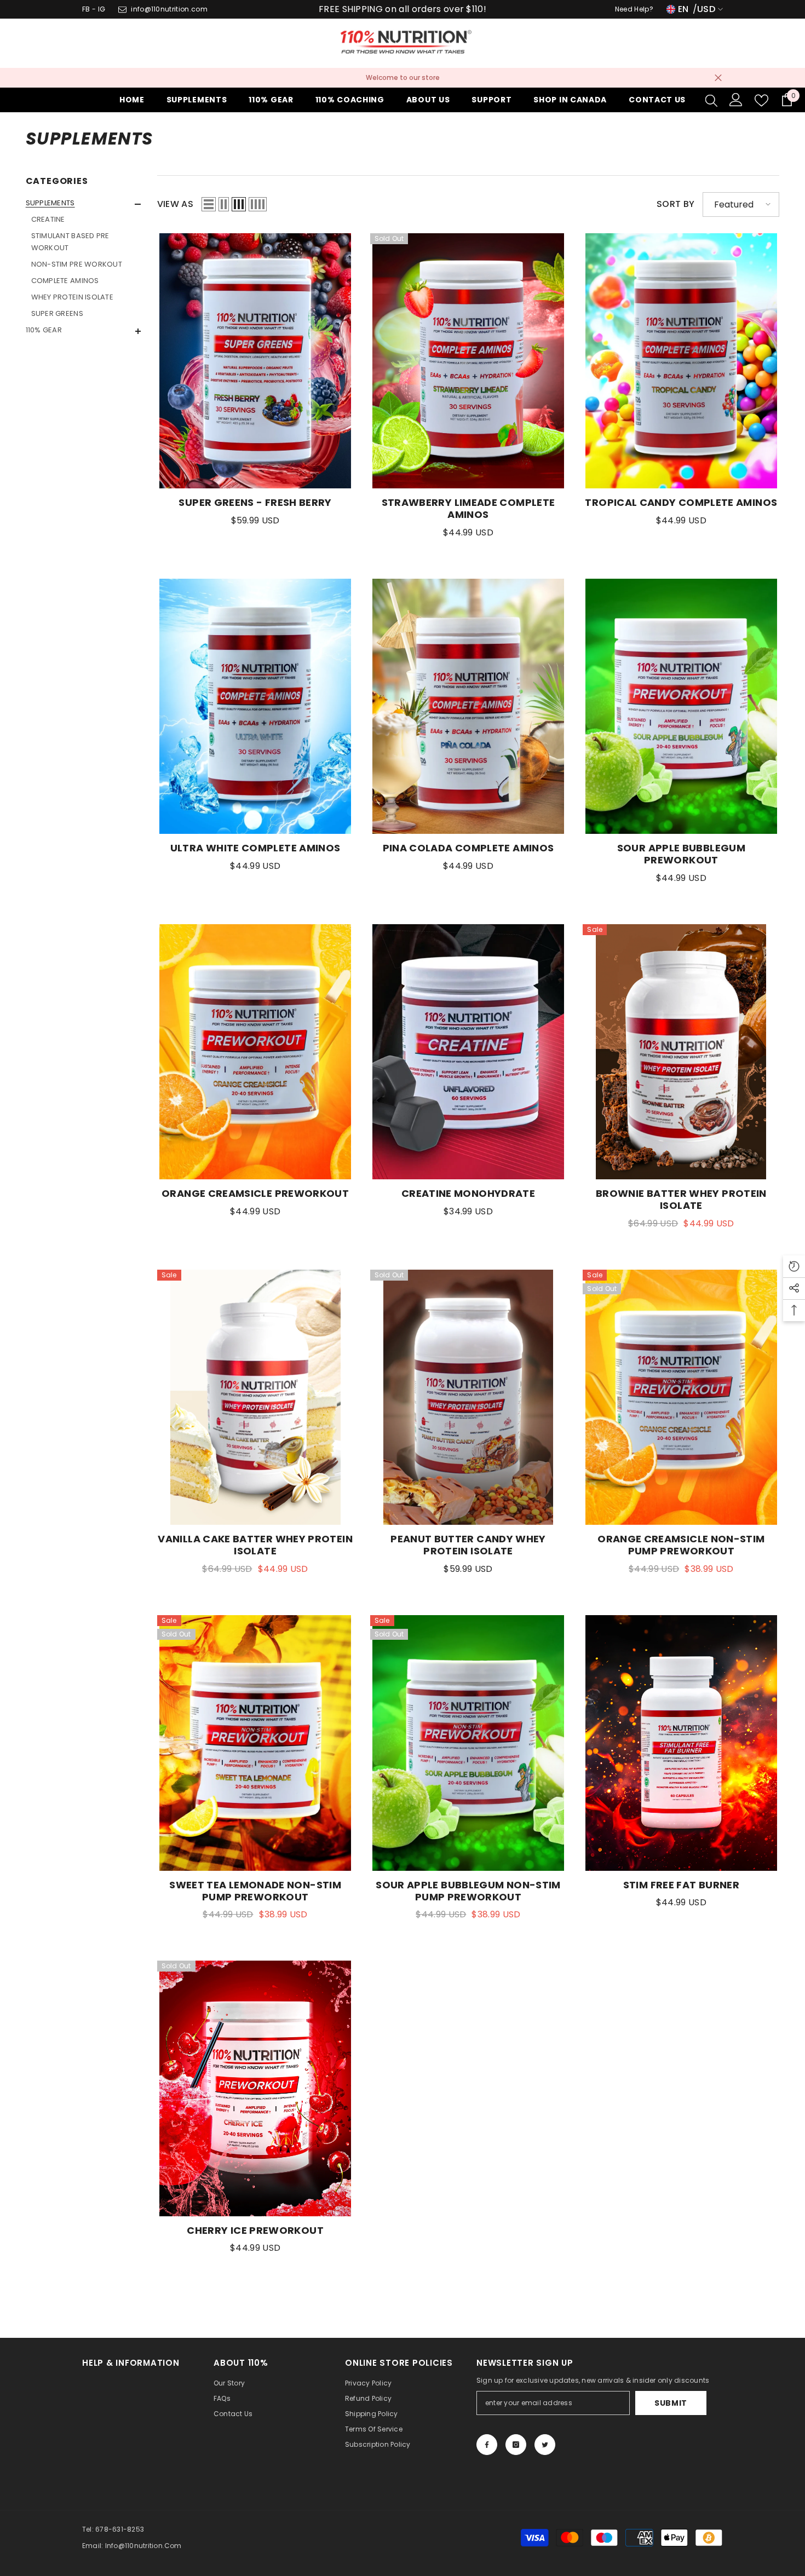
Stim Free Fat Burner (681, 1885)
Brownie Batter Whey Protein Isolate (681, 1200)
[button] (83, 204)
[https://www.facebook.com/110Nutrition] (487, 2445)
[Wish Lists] (761, 100)
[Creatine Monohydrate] (468, 1052)
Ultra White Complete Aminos (255, 848)
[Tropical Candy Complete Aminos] (681, 361)
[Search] (711, 100)
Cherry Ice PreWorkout (255, 2231)
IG (102, 9)
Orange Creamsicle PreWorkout (255, 1194)
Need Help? (634, 9)
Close (718, 78)
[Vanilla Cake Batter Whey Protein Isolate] (255, 1398)
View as (175, 204)
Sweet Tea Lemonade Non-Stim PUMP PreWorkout (255, 1891)
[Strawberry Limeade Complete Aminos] (468, 361)
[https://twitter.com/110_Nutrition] (545, 2445)
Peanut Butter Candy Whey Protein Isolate (468, 1545)
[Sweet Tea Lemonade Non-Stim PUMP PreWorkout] (255, 1743)
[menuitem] (83, 258)
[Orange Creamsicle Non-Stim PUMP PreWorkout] (681, 1398)
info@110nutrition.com (169, 9)
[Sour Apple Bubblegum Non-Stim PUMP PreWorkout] (468, 1743)
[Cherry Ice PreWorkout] (255, 2088)
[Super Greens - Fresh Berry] (255, 361)
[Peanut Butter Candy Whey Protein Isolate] (468, 1398)
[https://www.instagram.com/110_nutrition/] (516, 2445)
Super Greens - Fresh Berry (255, 503)
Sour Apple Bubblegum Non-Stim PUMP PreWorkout (468, 1891)
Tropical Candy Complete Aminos (681, 503)
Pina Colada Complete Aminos (468, 848)
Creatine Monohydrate (468, 1194)
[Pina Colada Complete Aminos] (468, 707)
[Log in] (736, 100)
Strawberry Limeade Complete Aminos (468, 509)
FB (86, 9)
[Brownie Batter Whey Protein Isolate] (681, 1052)
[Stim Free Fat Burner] (681, 1743)
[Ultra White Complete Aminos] (255, 707)
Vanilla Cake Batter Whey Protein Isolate (255, 1545)
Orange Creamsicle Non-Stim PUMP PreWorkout (681, 1545)
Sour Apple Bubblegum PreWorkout (681, 854)
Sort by (675, 204)
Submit (671, 2403)
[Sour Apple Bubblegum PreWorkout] (681, 707)
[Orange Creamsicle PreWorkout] (255, 1052)
